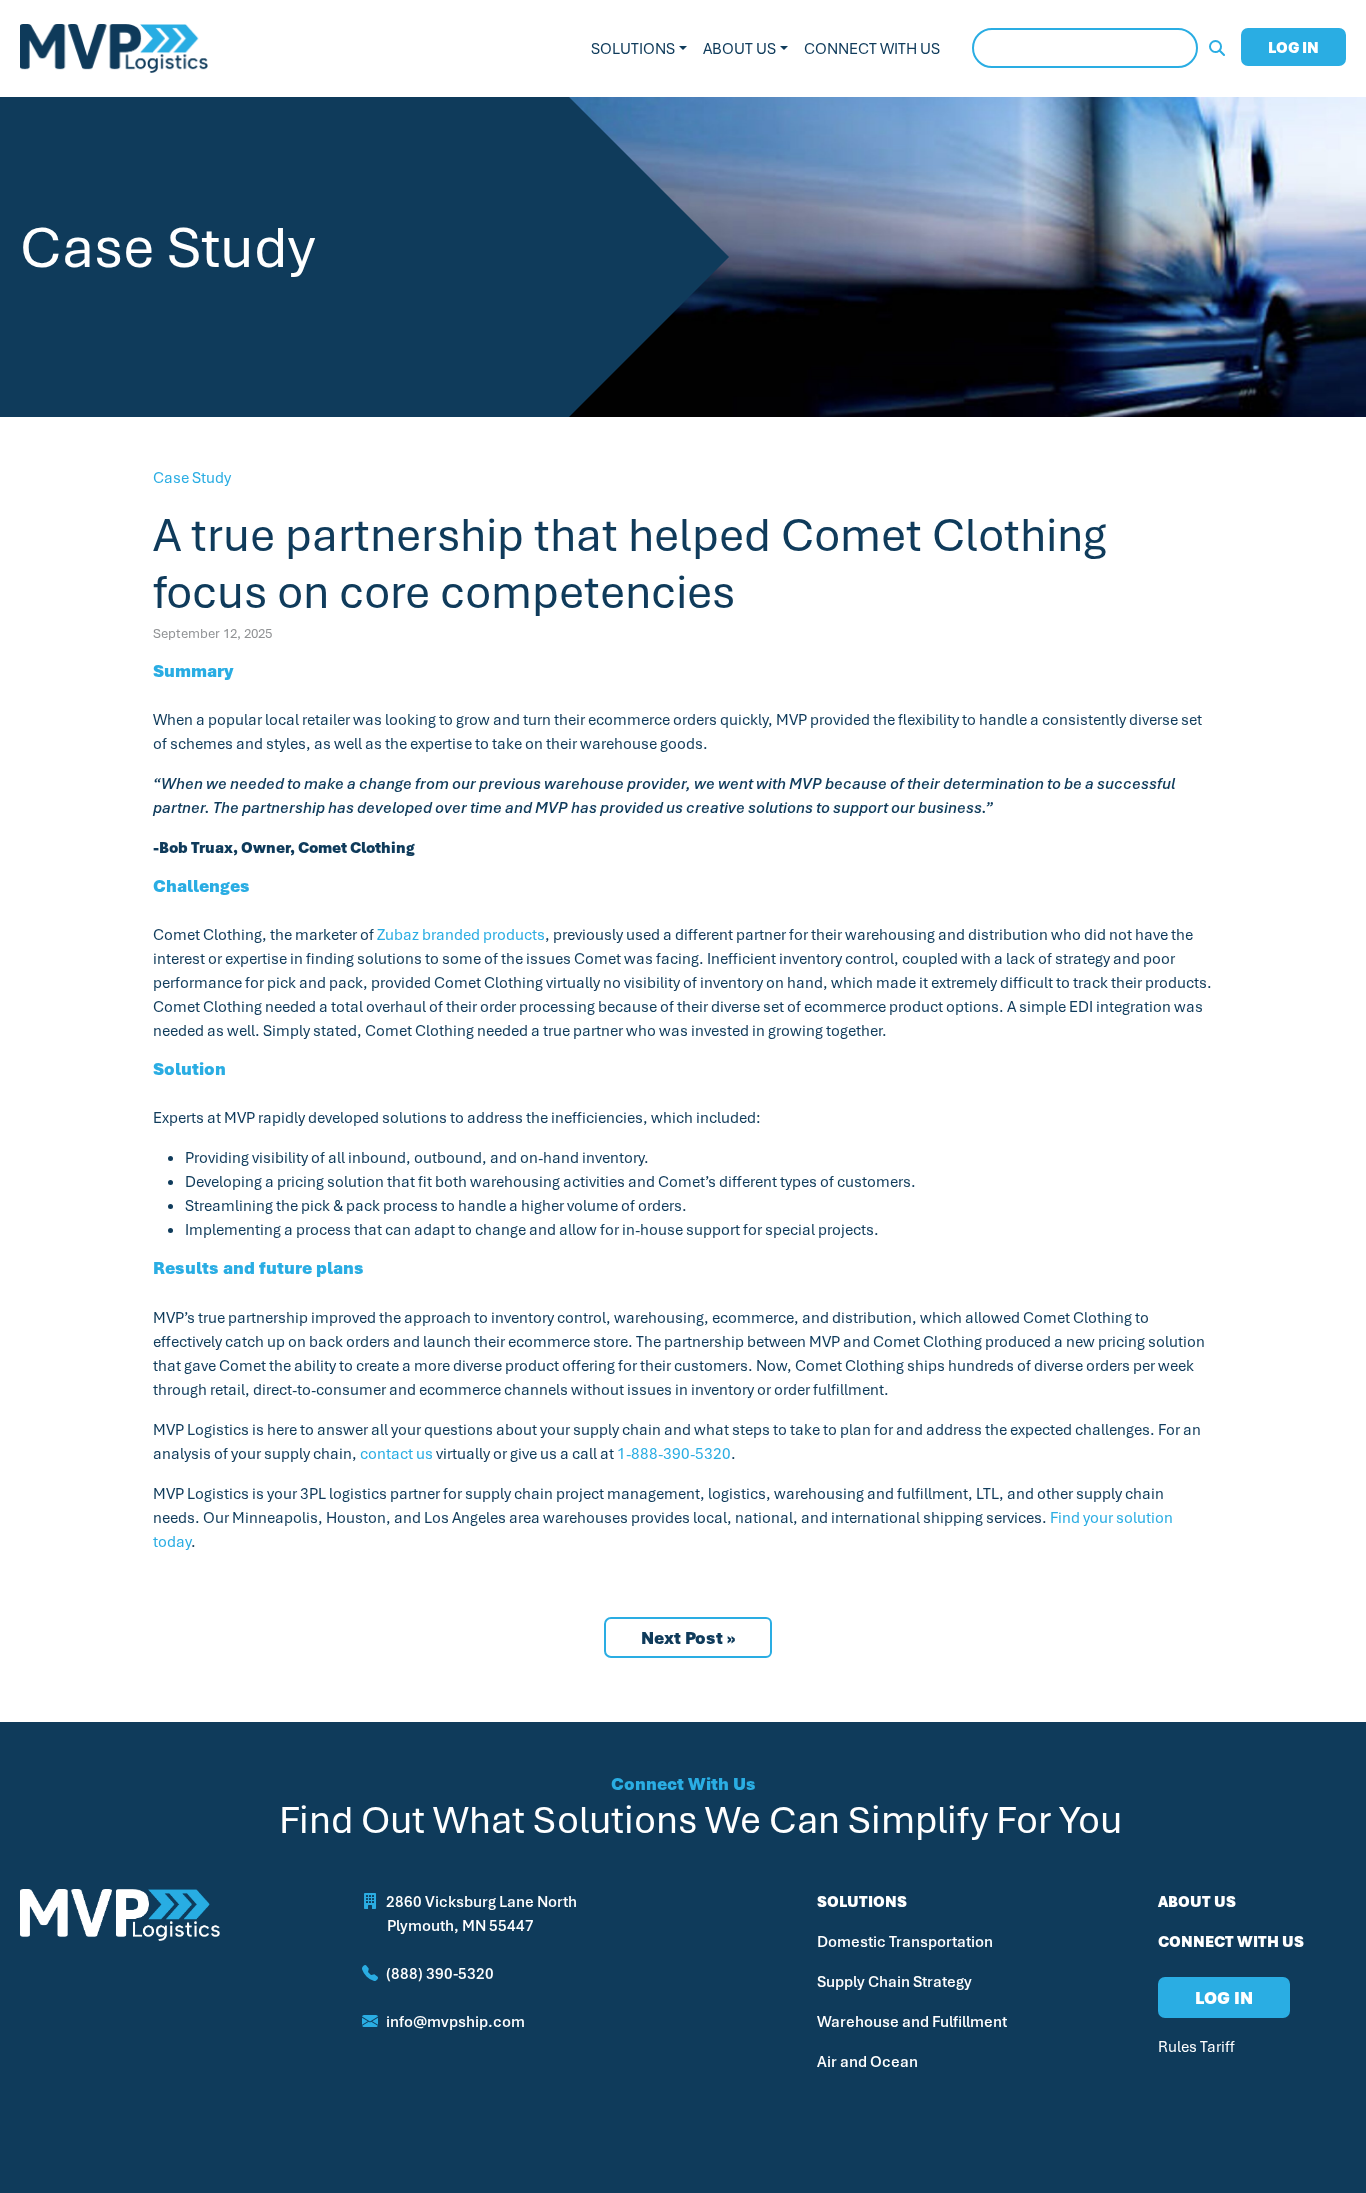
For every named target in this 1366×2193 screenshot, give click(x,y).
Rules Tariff (1196, 2046)
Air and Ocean (867, 2061)
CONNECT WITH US (1231, 1941)
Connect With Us (872, 48)
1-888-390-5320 (674, 1453)
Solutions (633, 48)
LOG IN (1293, 47)
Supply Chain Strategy (894, 1981)
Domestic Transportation (905, 1941)
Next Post (682, 1637)
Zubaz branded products (461, 934)
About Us (739, 48)
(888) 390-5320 (440, 1973)
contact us (396, 1453)
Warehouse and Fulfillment (912, 2021)
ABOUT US (1197, 1901)
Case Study (192, 477)
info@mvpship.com (455, 2021)
